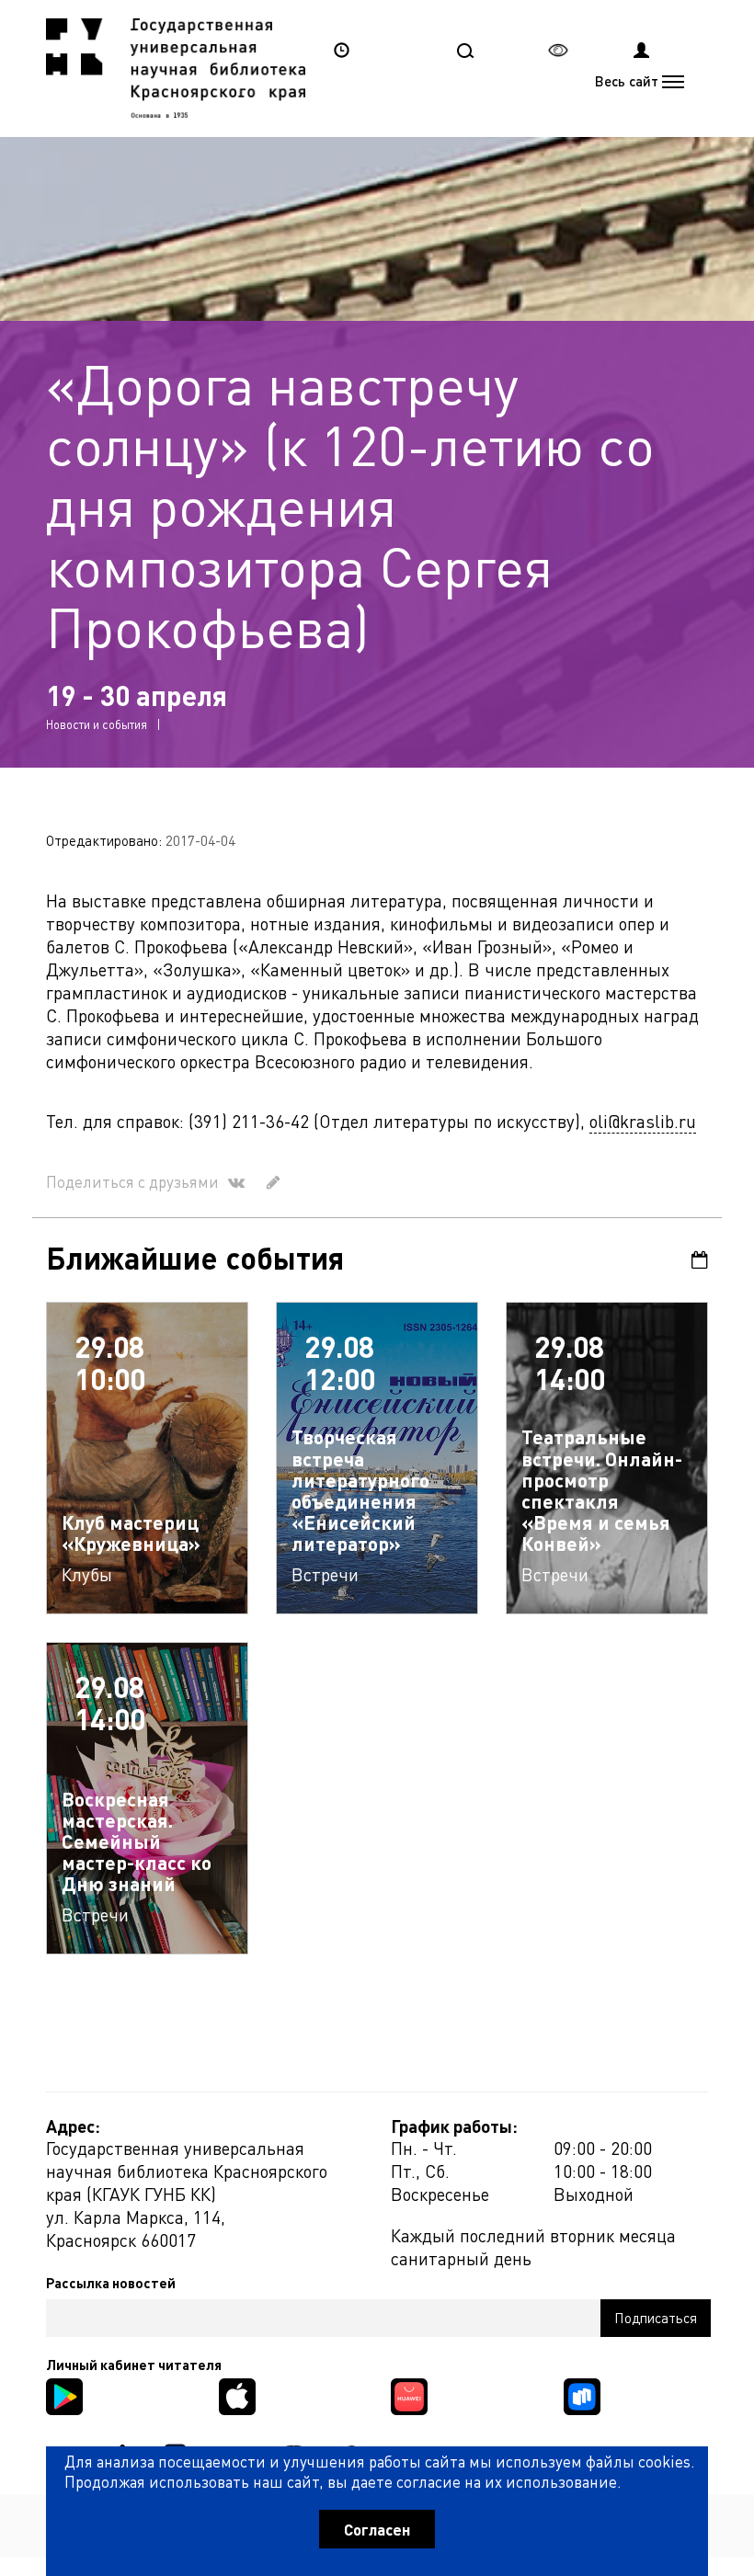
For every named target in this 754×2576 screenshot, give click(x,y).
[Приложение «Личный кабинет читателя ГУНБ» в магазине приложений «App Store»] (237, 2394)
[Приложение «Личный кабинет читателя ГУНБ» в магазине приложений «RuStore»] (582, 2394)
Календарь (694, 1260)
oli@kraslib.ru (643, 1121)
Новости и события (97, 724)
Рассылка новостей (111, 2283)
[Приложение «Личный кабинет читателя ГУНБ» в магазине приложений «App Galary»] (409, 2394)
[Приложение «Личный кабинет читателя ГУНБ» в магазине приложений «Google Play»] (64, 2394)
